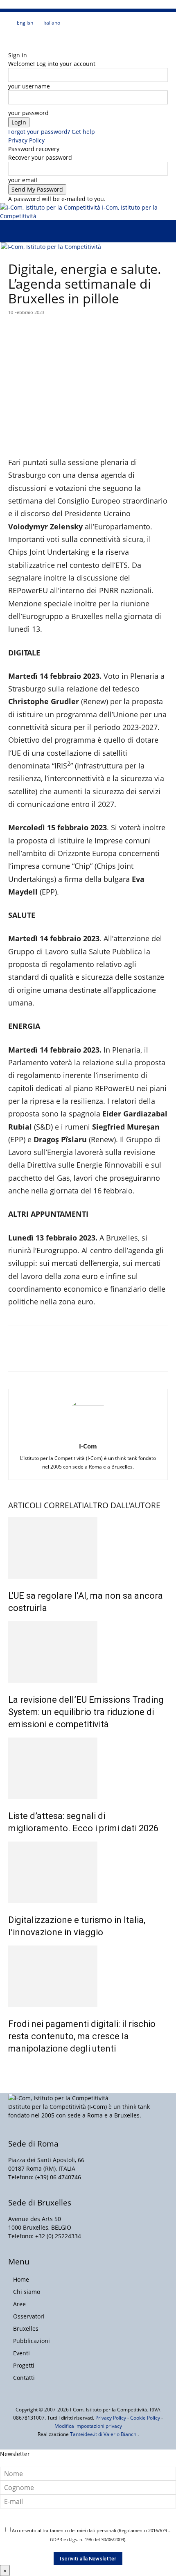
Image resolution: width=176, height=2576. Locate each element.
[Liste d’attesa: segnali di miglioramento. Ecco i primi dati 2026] (88, 1768)
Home (21, 2279)
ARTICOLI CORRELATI (46, 1505)
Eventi (21, 2353)
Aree (19, 2304)
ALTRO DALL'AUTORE (122, 1505)
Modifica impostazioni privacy (88, 2426)
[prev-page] (10, 2066)
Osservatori (29, 2316)
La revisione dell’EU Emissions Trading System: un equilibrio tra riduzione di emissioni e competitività (86, 1712)
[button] (14, 231)
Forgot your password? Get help (52, 132)
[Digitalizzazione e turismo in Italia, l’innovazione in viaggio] (88, 1872)
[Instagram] (17, 38)
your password (28, 113)
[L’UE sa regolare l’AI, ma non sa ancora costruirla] (88, 1548)
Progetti (24, 2365)
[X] (30, 38)
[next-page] (15, 2066)
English (25, 23)
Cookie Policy (145, 2418)
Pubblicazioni (32, 2341)
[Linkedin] (24, 38)
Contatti (24, 2378)
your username (29, 86)
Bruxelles (26, 2329)
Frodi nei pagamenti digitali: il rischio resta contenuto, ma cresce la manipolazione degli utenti (82, 2036)
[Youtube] (35, 38)
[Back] (10, 46)
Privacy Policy (26, 140)
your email (23, 180)
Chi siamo (27, 2292)
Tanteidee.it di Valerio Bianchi (104, 2434)
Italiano (52, 23)
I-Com (88, 1446)
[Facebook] (11, 38)
